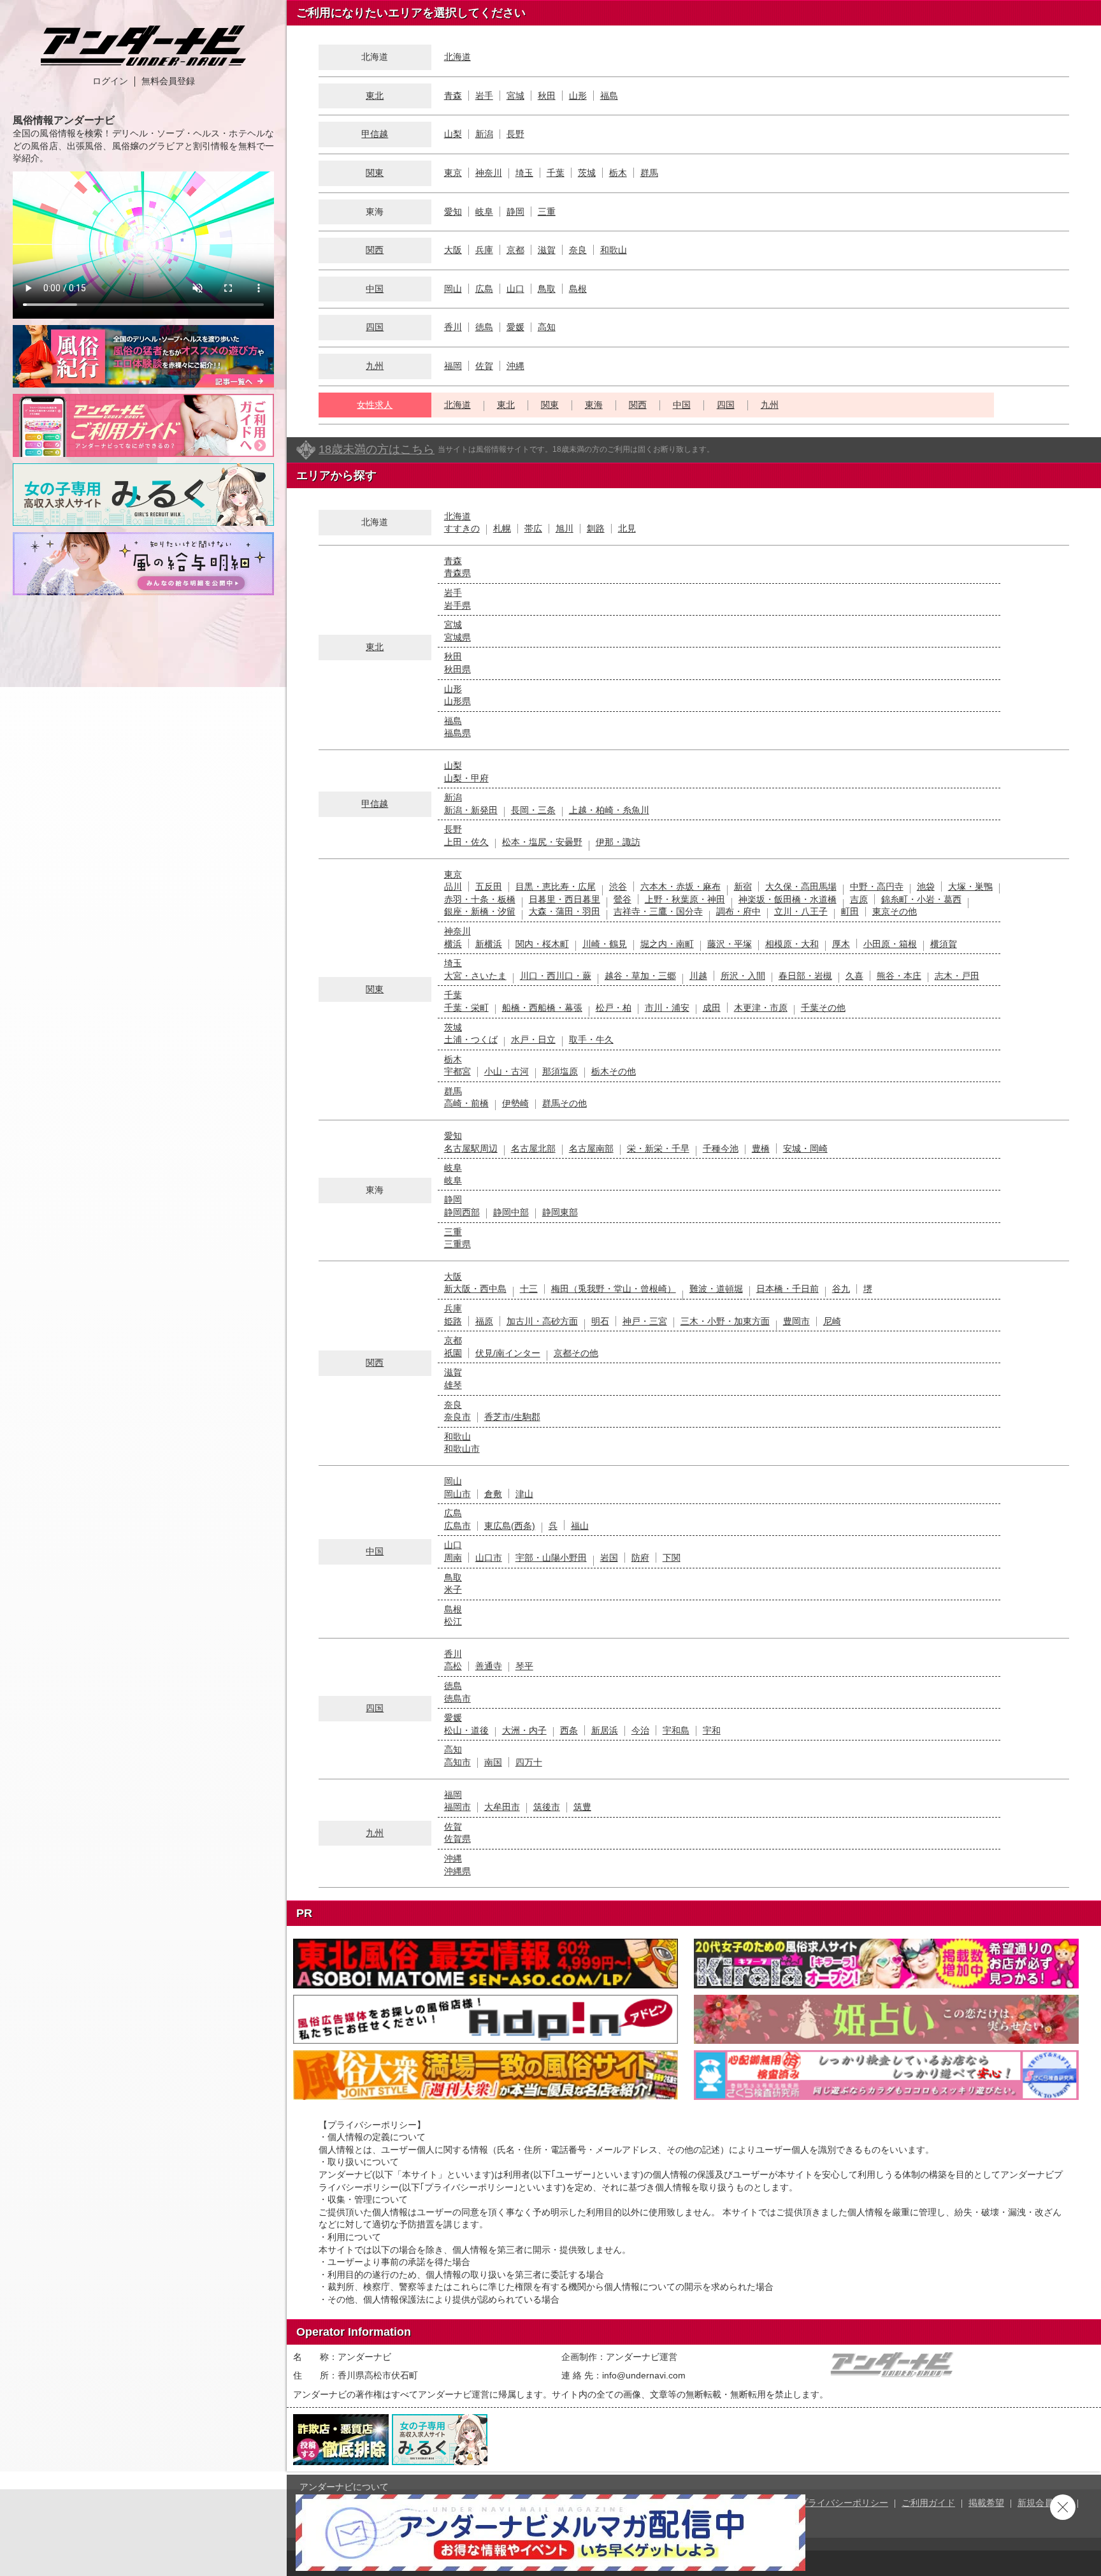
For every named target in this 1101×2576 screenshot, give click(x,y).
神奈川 (489, 173)
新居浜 (605, 1730)
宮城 (515, 96)
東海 (594, 405)
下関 (672, 1558)
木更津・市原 (761, 1008)
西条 (569, 1730)
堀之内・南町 (667, 944)
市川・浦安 (667, 1008)
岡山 (453, 289)
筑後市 (547, 1807)
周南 (453, 1558)
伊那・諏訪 (618, 842)
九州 (375, 366)
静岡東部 (560, 1212)
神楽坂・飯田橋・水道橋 (788, 899)
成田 (712, 1008)
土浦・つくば (471, 1039)
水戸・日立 (533, 1039)
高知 (547, 327)
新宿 (743, 886)
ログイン (110, 81)
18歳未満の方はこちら (377, 449)
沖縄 (515, 366)
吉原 (859, 899)
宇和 (712, 1730)
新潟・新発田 (471, 810)
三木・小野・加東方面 (725, 1321)
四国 (375, 327)
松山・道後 (466, 1730)
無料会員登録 (168, 81)
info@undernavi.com (644, 2375)
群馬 (649, 173)
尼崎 (832, 1321)
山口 (515, 289)
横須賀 (944, 944)
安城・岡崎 (805, 1148)
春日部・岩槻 (805, 976)
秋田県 (457, 669)
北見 (627, 528)
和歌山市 (462, 1449)
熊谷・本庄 (899, 976)
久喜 (854, 976)
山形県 (457, 701)
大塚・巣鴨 (970, 886)
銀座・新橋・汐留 (480, 911)
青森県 (457, 573)
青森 (453, 96)
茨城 (587, 173)
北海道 (457, 57)
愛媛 (515, 327)
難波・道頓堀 (716, 1289)
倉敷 (493, 1494)
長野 (515, 134)
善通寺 (489, 1666)
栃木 (618, 173)
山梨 (453, 134)
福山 (580, 1526)
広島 (484, 289)
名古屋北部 (533, 1148)
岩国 (609, 1558)
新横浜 (489, 944)
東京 (453, 173)
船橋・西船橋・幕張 (542, 1008)
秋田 (547, 96)
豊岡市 (796, 1321)
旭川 (565, 528)
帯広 (533, 528)
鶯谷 (622, 899)
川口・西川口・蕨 (556, 976)
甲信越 (375, 134)
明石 (600, 1321)
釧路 (596, 528)
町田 (850, 911)
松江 (453, 1621)
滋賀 (547, 250)
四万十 (529, 1762)
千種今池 (721, 1148)
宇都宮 (457, 1071)
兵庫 (484, 250)
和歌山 (614, 250)
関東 (375, 173)
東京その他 (895, 911)
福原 (484, 1321)
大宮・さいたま (475, 976)
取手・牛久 (591, 1039)
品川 (453, 886)
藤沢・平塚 (730, 944)
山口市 (489, 1558)
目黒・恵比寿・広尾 (556, 886)
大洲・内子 (524, 1730)
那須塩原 (560, 1071)
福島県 (457, 733)
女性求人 (375, 405)
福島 (609, 96)
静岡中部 (511, 1212)
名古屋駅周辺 (471, 1148)
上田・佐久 (466, 842)
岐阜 (484, 212)
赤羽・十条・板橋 (480, 899)
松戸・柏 (614, 1008)
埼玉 (524, 173)
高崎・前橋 (466, 1103)
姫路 (453, 1321)
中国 (375, 289)
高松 (453, 1666)
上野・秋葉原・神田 (685, 899)
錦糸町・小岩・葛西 (921, 899)
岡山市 (457, 1494)
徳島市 (457, 1698)
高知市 (457, 1762)
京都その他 (576, 1353)
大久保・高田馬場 (801, 886)
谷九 (841, 1289)
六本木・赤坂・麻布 (680, 886)
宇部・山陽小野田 (551, 1558)
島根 (578, 289)
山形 (578, 96)
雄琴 (453, 1385)
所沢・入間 (743, 976)
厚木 (841, 944)
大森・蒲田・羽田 (565, 911)
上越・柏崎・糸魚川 (609, 810)
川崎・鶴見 (605, 944)
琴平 (524, 1666)
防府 (640, 1558)
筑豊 (582, 1807)
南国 (493, 1762)
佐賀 (484, 366)
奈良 (578, 250)
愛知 (453, 212)
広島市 (457, 1526)
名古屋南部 (591, 1148)
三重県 (457, 1244)
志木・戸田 (957, 976)
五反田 (489, 886)
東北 (375, 96)
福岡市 (457, 1807)
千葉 (556, 173)
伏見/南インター (508, 1353)
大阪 (453, 250)
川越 (698, 976)
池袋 (926, 886)
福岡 (453, 366)
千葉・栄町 (466, 1008)
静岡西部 (462, 1212)
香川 (453, 327)
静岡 (515, 212)
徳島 (484, 327)
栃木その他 (614, 1071)
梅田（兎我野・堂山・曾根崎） (614, 1289)
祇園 (453, 1353)
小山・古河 (507, 1071)
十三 (529, 1289)
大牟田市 (502, 1807)
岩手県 (457, 605)
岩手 (484, 96)
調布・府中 (738, 911)
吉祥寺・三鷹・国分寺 (658, 911)
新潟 (484, 134)
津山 (524, 1494)
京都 (515, 250)
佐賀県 (457, 1839)
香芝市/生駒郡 (512, 1417)
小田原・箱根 (890, 944)
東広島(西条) (510, 1526)
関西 (375, 250)
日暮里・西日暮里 (565, 899)
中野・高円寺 (877, 886)
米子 (453, 1589)
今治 (640, 1730)
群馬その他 (565, 1103)
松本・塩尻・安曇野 (542, 842)
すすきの (462, 528)
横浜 (453, 944)
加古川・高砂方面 (542, 1321)
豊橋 (761, 1148)
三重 (547, 212)
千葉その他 (823, 1008)
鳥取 (547, 289)
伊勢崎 (515, 1103)
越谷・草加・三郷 (640, 976)
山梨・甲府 (466, 778)
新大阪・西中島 (475, 1289)
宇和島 (676, 1730)
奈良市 (457, 1417)
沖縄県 (457, 1871)
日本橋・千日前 (788, 1289)
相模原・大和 (792, 944)
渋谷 (618, 886)
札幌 (502, 528)
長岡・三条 (533, 810)
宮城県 (457, 637)
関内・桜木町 (542, 944)
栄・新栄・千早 (658, 1148)
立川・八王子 (801, 911)
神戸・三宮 (645, 1321)
